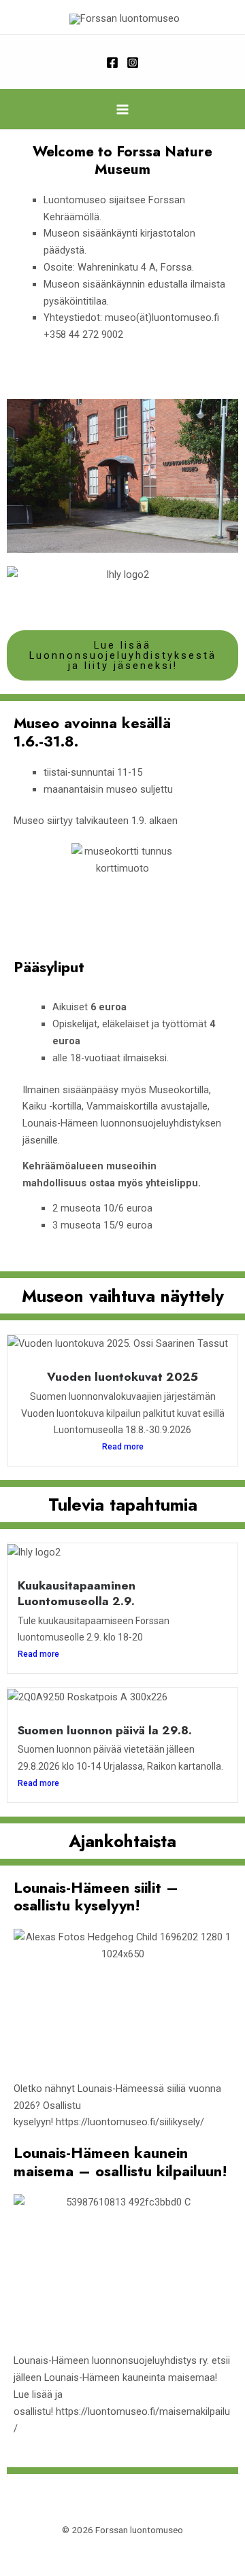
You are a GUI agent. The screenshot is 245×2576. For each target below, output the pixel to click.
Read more (123, 1447)
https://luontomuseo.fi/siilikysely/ (130, 2122)
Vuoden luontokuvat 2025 (122, 1377)
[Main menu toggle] (122, 109)
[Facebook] (112, 63)
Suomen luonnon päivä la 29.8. (105, 1730)
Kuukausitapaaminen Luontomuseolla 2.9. (77, 1593)
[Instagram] (133, 63)
